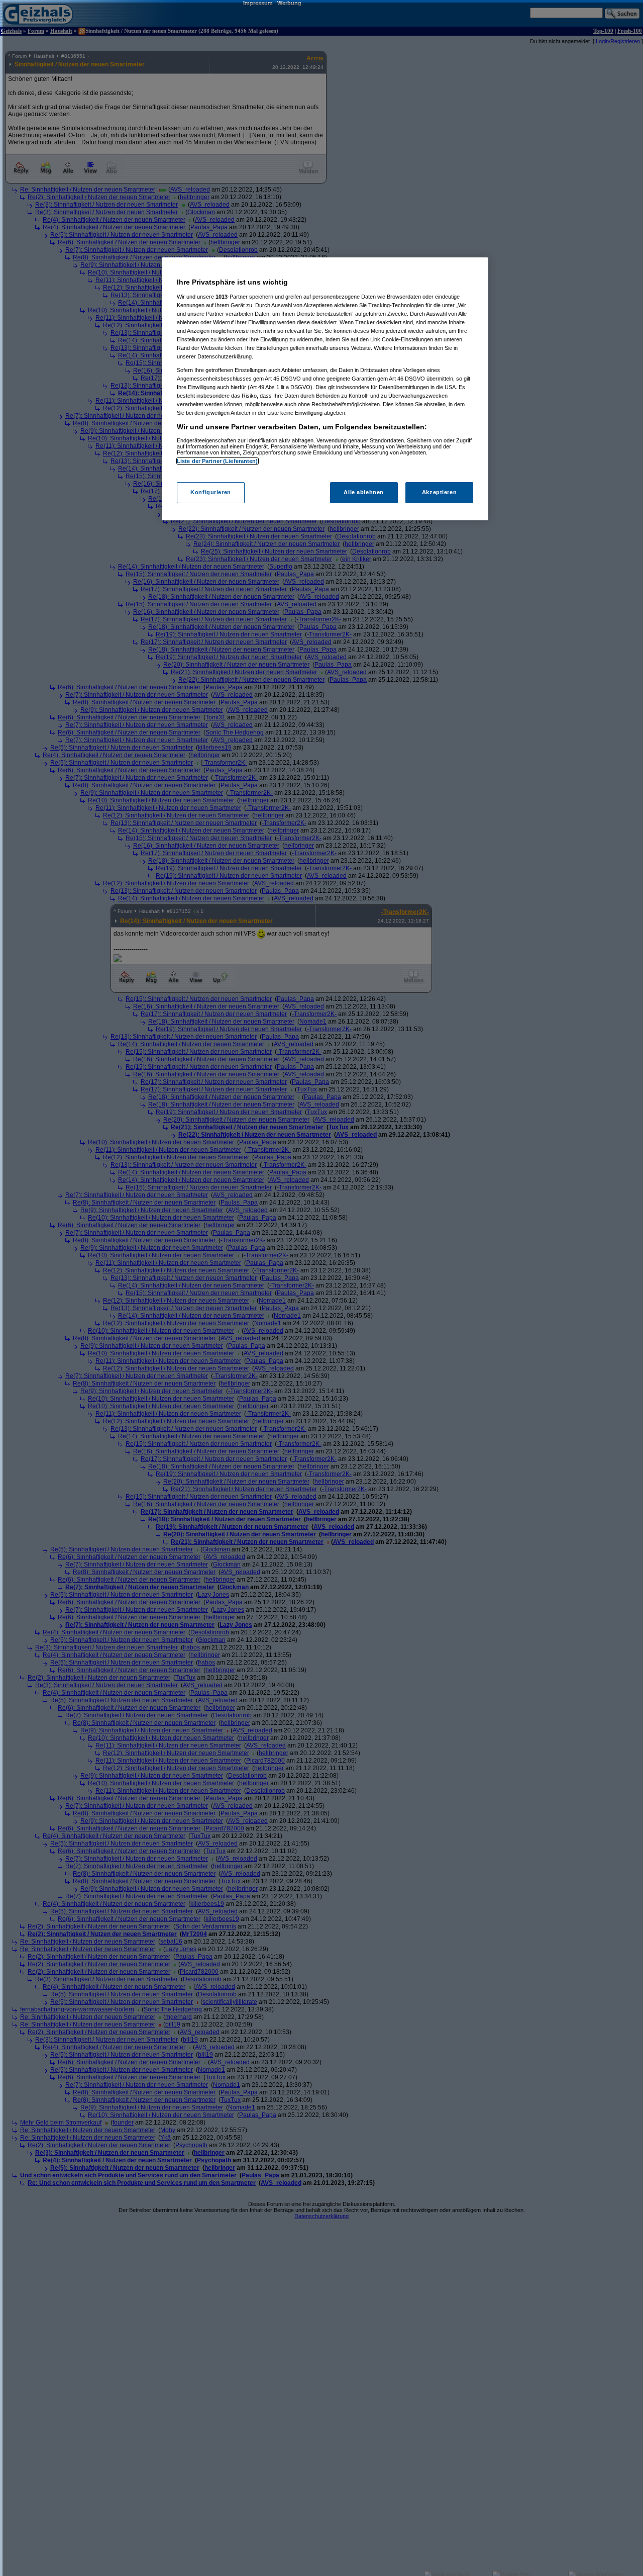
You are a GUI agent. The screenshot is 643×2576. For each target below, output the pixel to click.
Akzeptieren (439, 493)
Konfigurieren (210, 493)
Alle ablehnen (363, 493)
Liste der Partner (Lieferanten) (218, 461)
